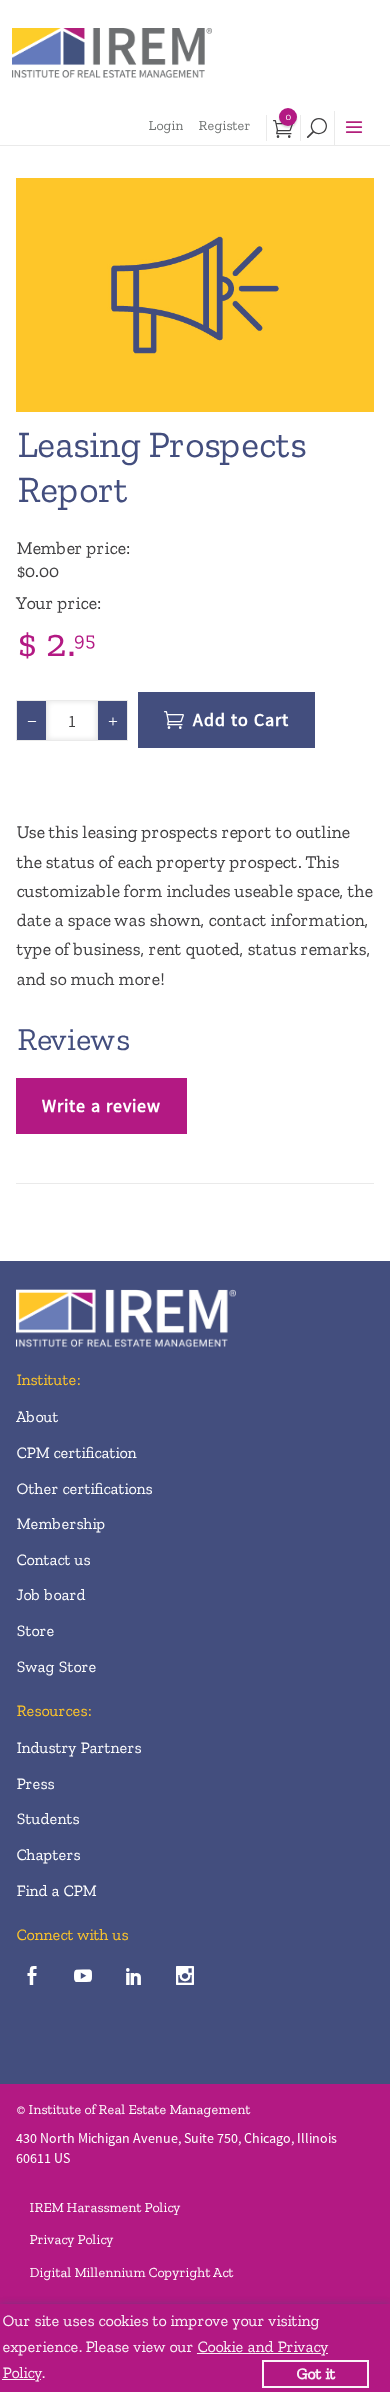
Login (165, 125)
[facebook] (31, 1976)
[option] (195, 295)
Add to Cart (241, 719)
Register (224, 125)
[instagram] (184, 1976)
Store (35, 1630)
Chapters (48, 1854)
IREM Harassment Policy (104, 2207)
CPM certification (76, 1452)
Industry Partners (78, 1747)
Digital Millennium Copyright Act (131, 2272)
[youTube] (82, 1976)
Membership (60, 1523)
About (37, 1416)
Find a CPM (56, 1890)
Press (35, 1783)
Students (47, 1818)
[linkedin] (133, 1976)
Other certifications (84, 1488)
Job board (50, 1594)
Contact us (53, 1559)
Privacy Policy (71, 2239)
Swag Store (56, 1666)
